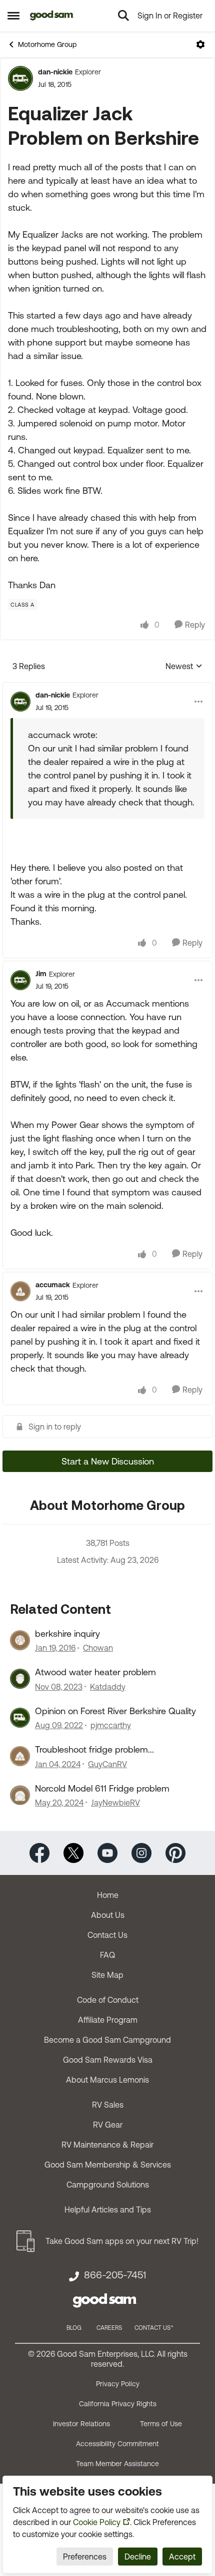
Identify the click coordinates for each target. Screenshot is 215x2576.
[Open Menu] (200, 44)
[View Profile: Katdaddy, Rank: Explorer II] (20, 1679)
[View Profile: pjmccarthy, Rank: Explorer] (20, 1718)
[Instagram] (141, 1852)
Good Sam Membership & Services (108, 2165)
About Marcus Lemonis (107, 2080)
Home (108, 1895)
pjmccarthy (111, 1725)
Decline (138, 2557)
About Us (108, 1915)
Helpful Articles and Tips (108, 2209)
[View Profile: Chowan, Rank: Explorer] (20, 1640)
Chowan (98, 1648)
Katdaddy (108, 1687)
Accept (182, 2557)
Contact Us (107, 1935)
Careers (109, 2328)
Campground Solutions (108, 2185)
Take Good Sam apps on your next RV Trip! (122, 2241)
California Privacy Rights (118, 2404)
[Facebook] (39, 1852)
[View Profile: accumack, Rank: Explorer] (20, 1291)
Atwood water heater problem (95, 1672)
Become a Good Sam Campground (107, 2040)
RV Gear (108, 2125)
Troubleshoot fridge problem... (94, 1749)
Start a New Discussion (108, 1461)
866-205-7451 (115, 2275)
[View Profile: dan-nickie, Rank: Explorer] (20, 78)
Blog (74, 2328)
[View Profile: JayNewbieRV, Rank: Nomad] (20, 1795)
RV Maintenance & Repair (107, 2145)
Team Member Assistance (117, 2464)
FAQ (107, 1955)
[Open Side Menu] (13, 15)
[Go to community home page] (52, 15)
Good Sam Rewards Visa (108, 2060)
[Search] (123, 15)
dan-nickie (55, 72)
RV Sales (108, 2105)
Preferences (85, 2557)
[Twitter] (73, 1852)
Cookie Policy (97, 2522)
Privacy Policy (118, 2384)
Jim (41, 974)
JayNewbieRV (115, 1803)
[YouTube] (107, 1852)
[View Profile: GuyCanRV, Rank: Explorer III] (20, 1756)
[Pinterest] (175, 1852)
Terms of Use (161, 2424)
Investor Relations (81, 2424)
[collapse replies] (107, 687)
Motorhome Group (47, 44)
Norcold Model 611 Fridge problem (102, 1788)
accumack (53, 1285)
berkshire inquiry (67, 1634)
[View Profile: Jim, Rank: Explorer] (20, 980)
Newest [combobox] (184, 667)
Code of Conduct (108, 2000)
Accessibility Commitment (117, 2444)
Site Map (107, 1975)
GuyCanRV (107, 1764)
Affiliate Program (108, 2020)
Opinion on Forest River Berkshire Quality (115, 1711)
